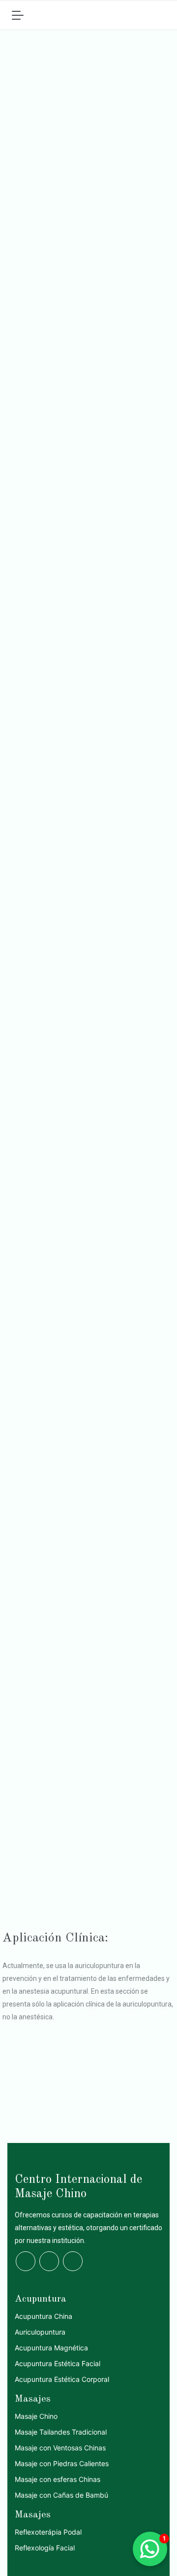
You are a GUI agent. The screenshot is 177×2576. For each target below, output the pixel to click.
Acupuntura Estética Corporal (62, 2379)
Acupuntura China (44, 2316)
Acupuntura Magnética (51, 2348)
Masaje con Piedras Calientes (62, 2463)
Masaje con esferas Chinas (58, 2479)
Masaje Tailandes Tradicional (61, 2432)
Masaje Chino (36, 2416)
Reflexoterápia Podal (48, 2532)
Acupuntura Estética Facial (58, 2363)
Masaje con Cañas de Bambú (61, 2495)
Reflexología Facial (45, 2548)
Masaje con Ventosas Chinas (60, 2448)
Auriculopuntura (40, 2332)
